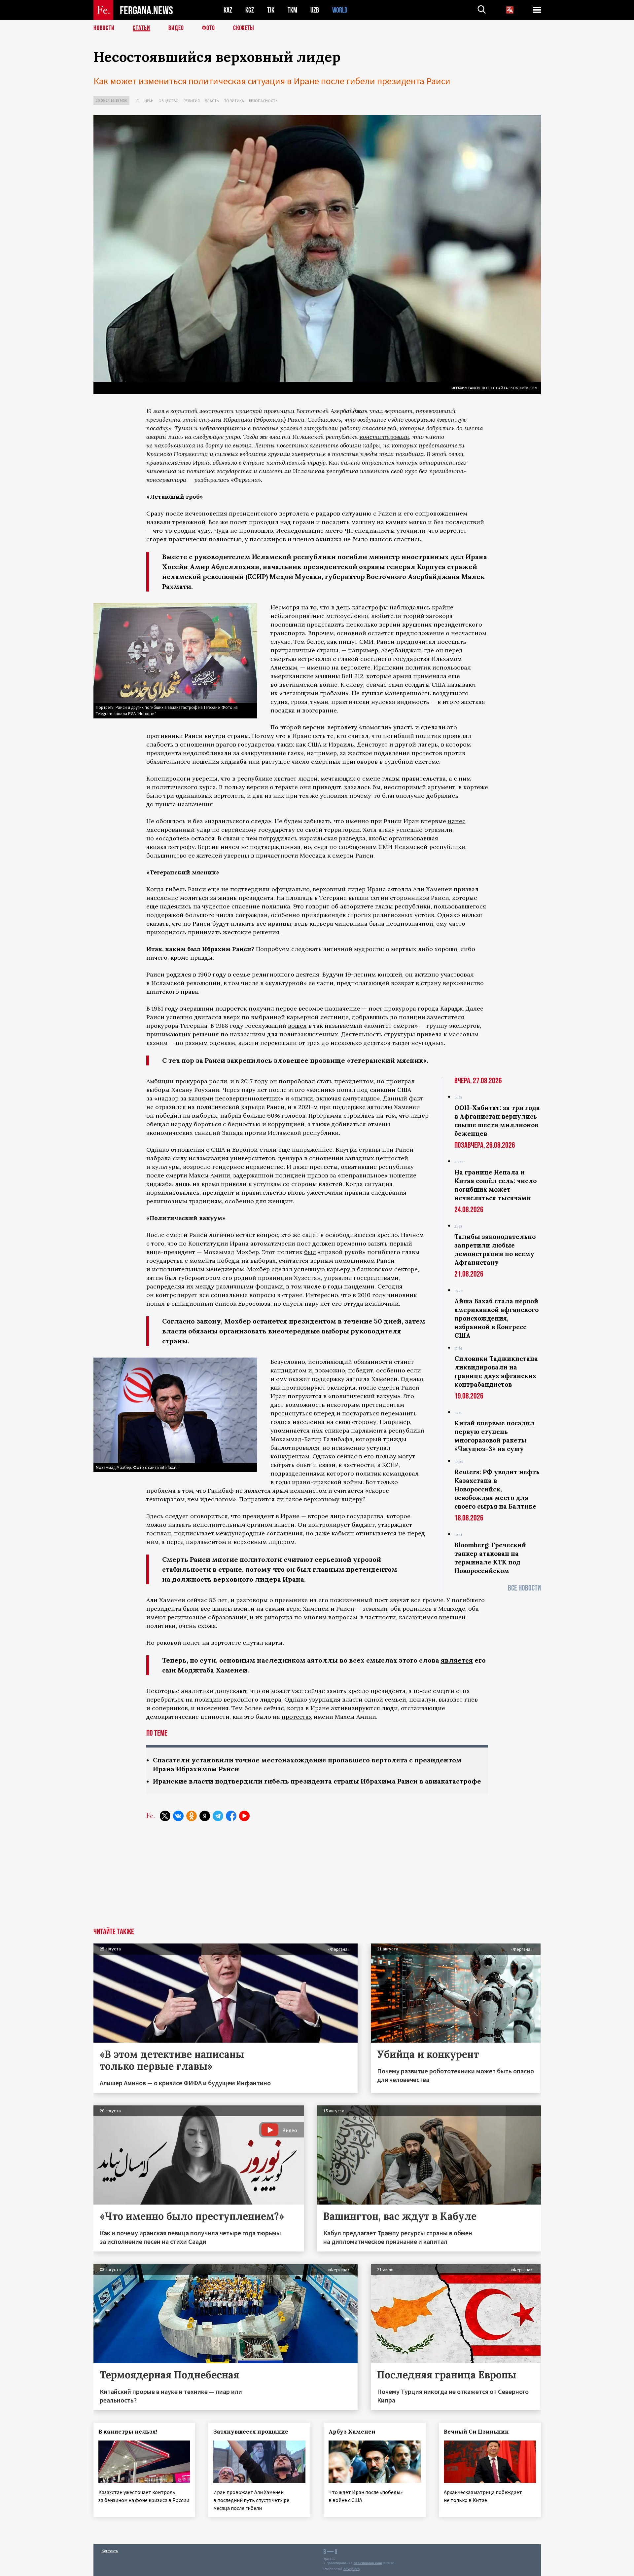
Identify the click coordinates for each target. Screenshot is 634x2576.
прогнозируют (304, 1387)
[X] (165, 1816)
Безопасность (263, 101)
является (457, 1660)
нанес (457, 821)
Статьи (141, 28)
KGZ (250, 10)
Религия (192, 101)
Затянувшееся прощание (251, 2432)
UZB (315, 10)
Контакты (110, 2551)
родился (179, 974)
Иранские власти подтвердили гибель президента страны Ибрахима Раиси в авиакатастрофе (317, 1781)
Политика (234, 101)
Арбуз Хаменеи (352, 2432)
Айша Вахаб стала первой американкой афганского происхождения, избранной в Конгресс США (496, 1318)
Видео (176, 28)
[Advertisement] (317, 1878)
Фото (209, 28)
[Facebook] (231, 1816)
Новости (104, 28)
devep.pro (352, 2569)
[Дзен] (205, 1816)
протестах (297, 1717)
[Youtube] (244, 1816)
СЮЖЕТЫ (244, 28)
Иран (149, 101)
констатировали (384, 437)
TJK (271, 10)
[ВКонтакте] (178, 1816)
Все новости (524, 1588)
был (310, 1252)
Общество (169, 101)
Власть (212, 101)
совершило (420, 420)
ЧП (137, 101)
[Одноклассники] (192, 1816)
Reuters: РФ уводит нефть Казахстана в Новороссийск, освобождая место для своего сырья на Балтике (497, 1489)
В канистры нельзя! (128, 2432)
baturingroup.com (368, 2563)
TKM (292, 10)
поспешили (288, 624)
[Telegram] (218, 1816)
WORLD (340, 10)
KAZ (228, 10)
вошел (297, 1026)
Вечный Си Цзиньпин (476, 2432)
